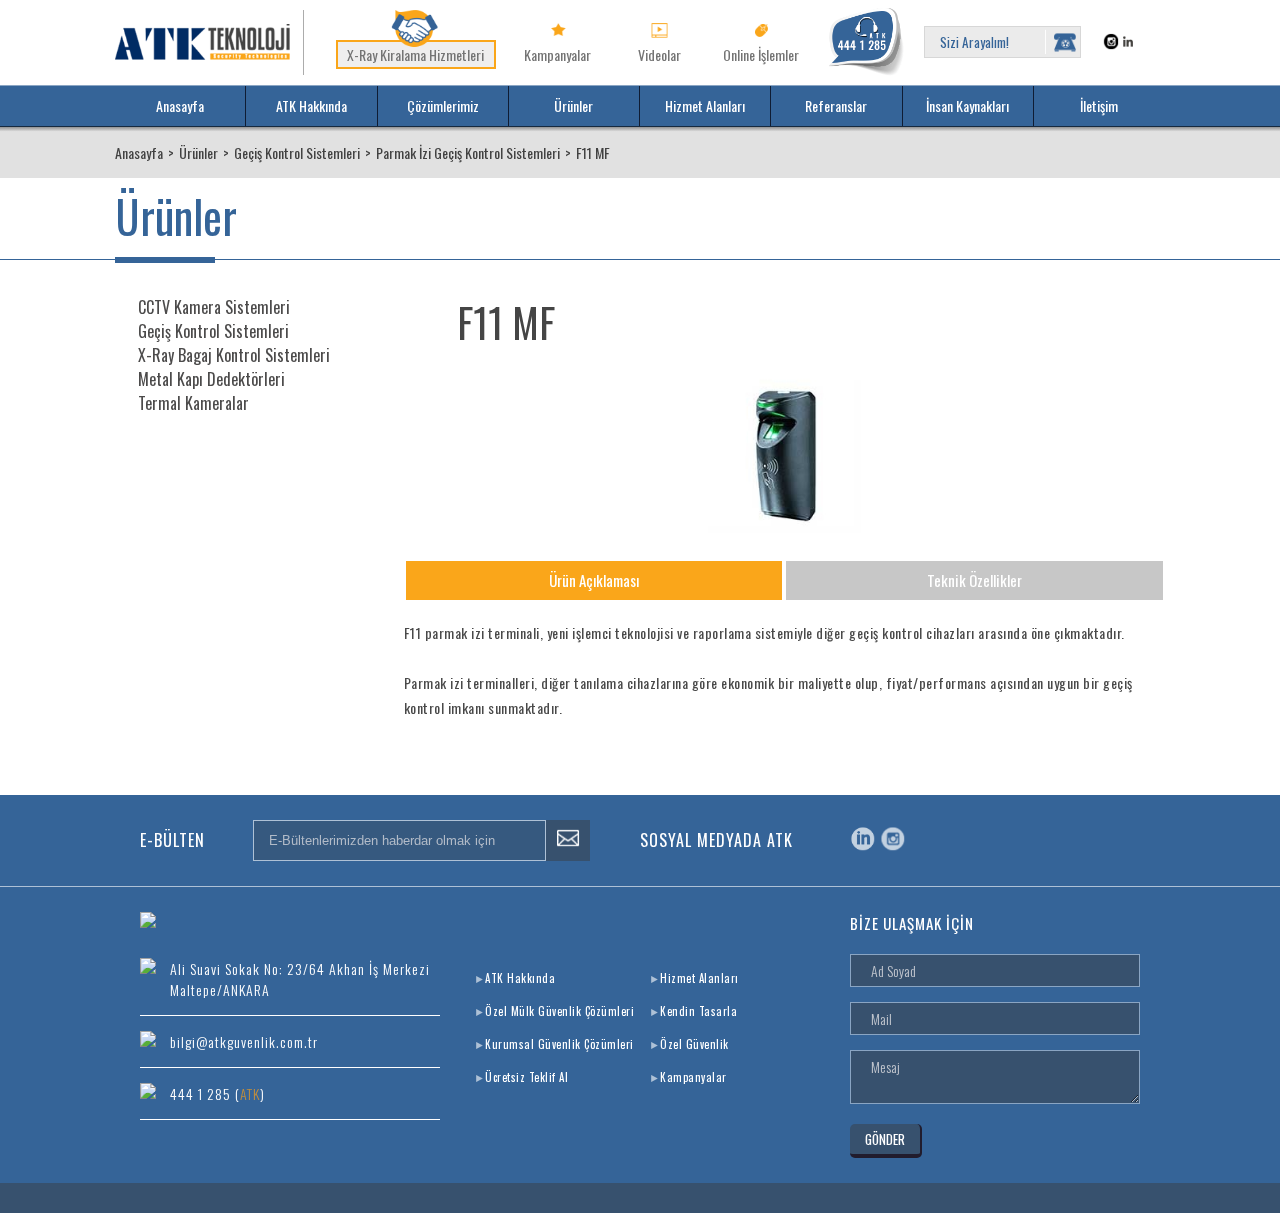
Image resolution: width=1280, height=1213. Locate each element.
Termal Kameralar (193, 403)
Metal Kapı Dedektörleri (211, 379)
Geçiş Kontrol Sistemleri (213, 331)
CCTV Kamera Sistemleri (214, 307)
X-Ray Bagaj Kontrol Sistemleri (234, 355)
